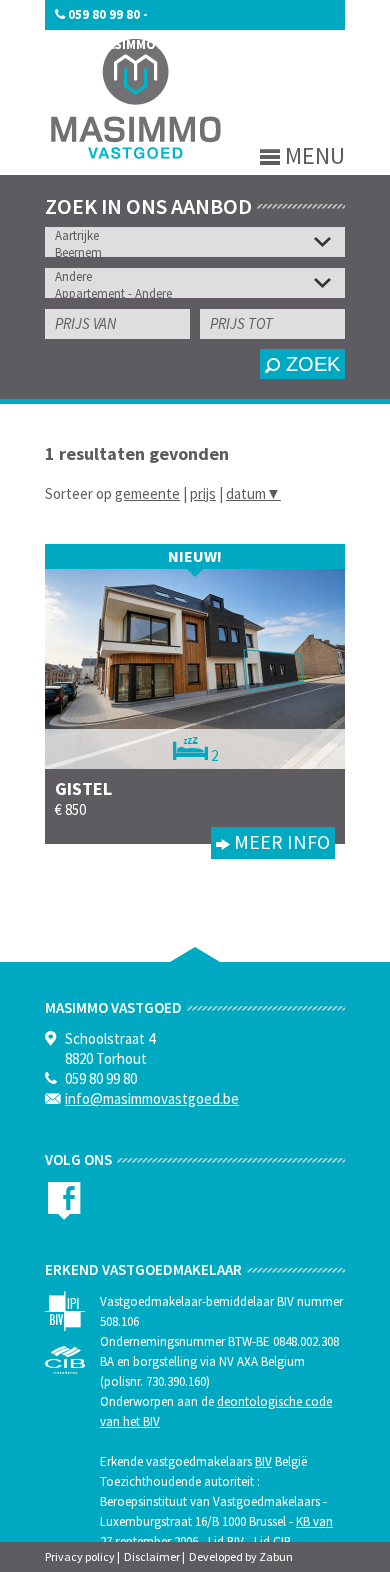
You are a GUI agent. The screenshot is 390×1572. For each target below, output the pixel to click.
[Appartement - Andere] (200, 293)
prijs (203, 493)
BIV (263, 1461)
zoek (310, 364)
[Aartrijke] (200, 235)
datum (253, 493)
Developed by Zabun (241, 1556)
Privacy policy (80, 1556)
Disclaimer (152, 1556)
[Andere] (200, 276)
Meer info (280, 841)
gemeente (147, 493)
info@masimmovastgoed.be (148, 44)
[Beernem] (200, 252)
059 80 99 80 (104, 14)
